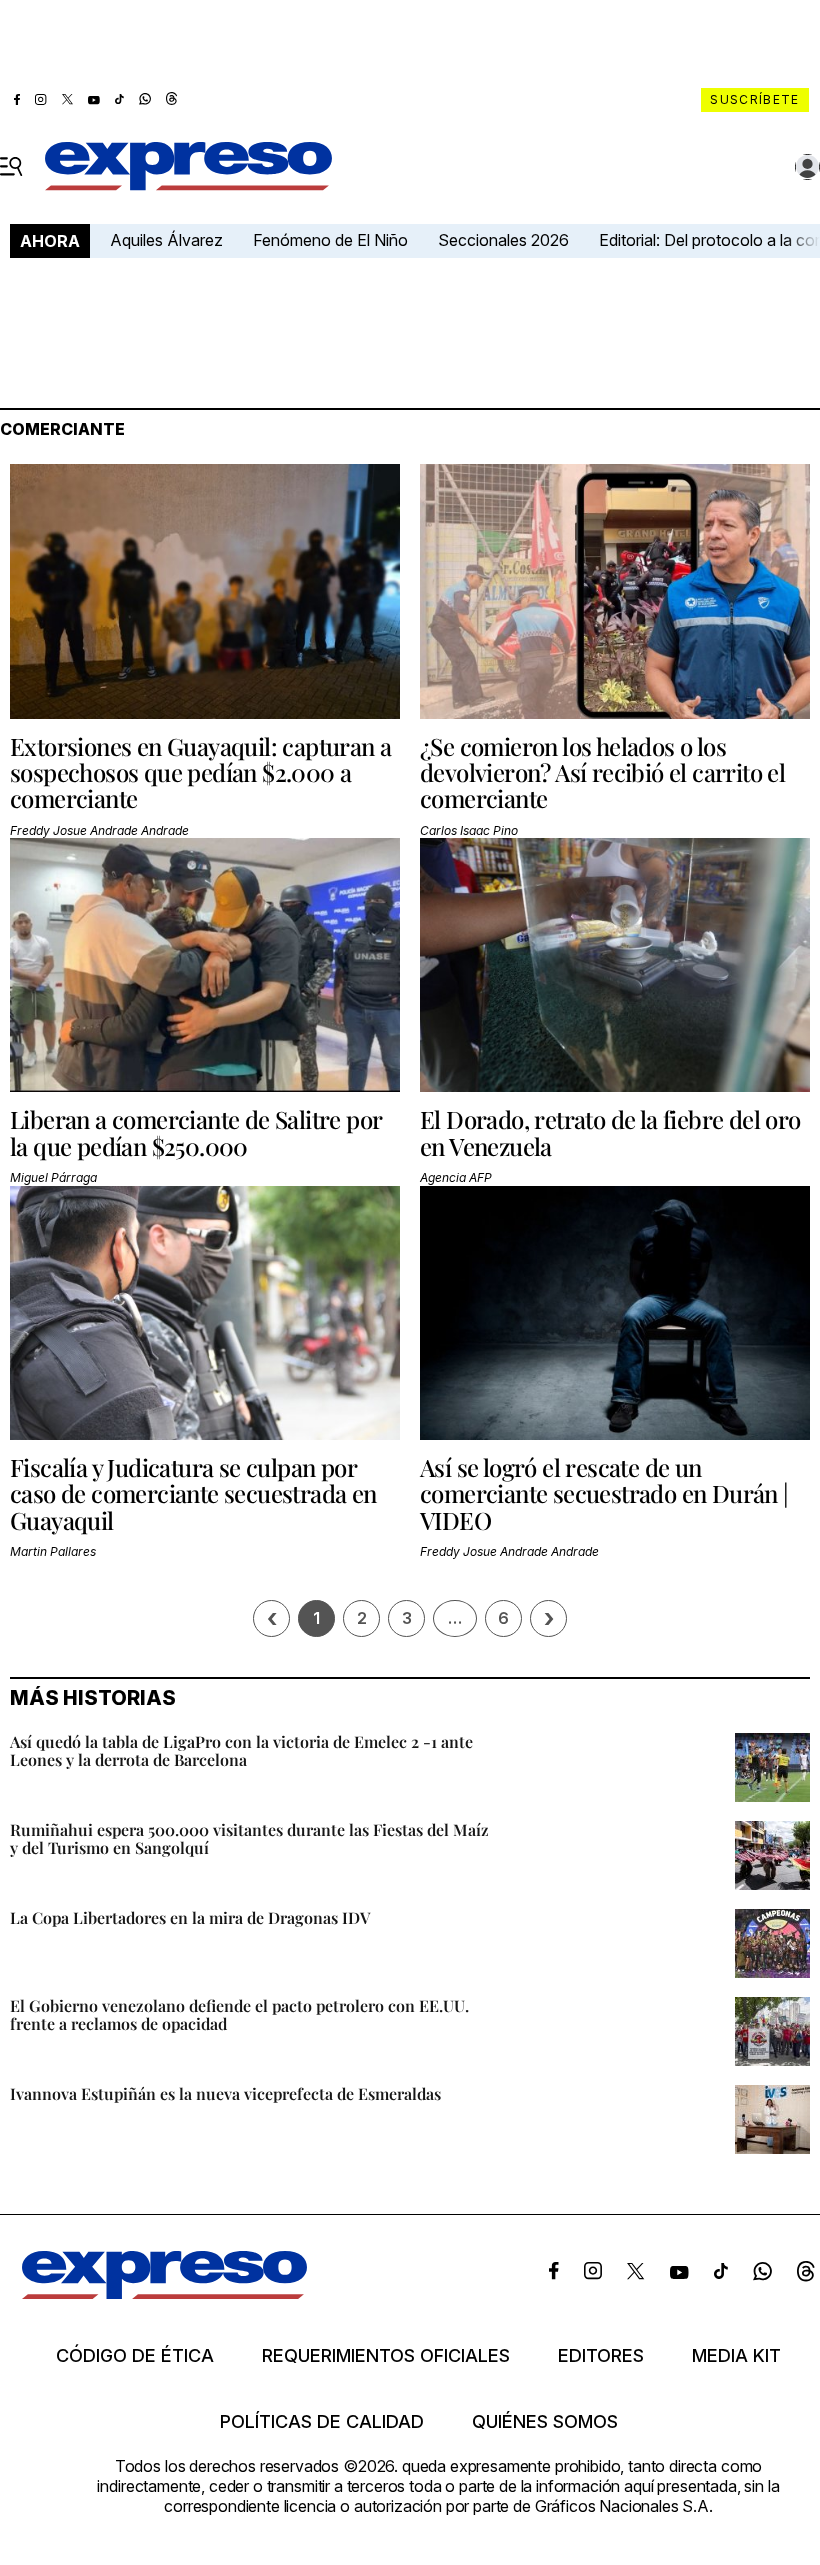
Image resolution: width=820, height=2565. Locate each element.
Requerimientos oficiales (386, 2356)
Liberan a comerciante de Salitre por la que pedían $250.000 (195, 1132)
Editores (601, 2356)
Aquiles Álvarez (166, 240)
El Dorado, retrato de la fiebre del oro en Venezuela (610, 1132)
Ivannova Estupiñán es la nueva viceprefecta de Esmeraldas (225, 2093)
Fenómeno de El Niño (330, 240)
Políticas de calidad (322, 2422)
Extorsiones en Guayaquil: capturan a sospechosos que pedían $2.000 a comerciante (200, 772)
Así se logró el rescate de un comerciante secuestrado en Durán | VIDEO (604, 1493)
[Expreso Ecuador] (164, 2293)
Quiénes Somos (545, 2422)
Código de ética (135, 2356)
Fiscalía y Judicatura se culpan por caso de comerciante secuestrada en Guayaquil (193, 1493)
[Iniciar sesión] (808, 167)
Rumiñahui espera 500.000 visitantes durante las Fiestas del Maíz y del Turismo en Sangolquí (249, 1838)
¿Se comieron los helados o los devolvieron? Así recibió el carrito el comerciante (602, 772)
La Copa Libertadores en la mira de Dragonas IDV (190, 1917)
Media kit (736, 2356)
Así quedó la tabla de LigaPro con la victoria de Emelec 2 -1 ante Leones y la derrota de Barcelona (241, 1750)
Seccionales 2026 (503, 240)
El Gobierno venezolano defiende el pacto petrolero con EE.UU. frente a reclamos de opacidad (239, 2014)
